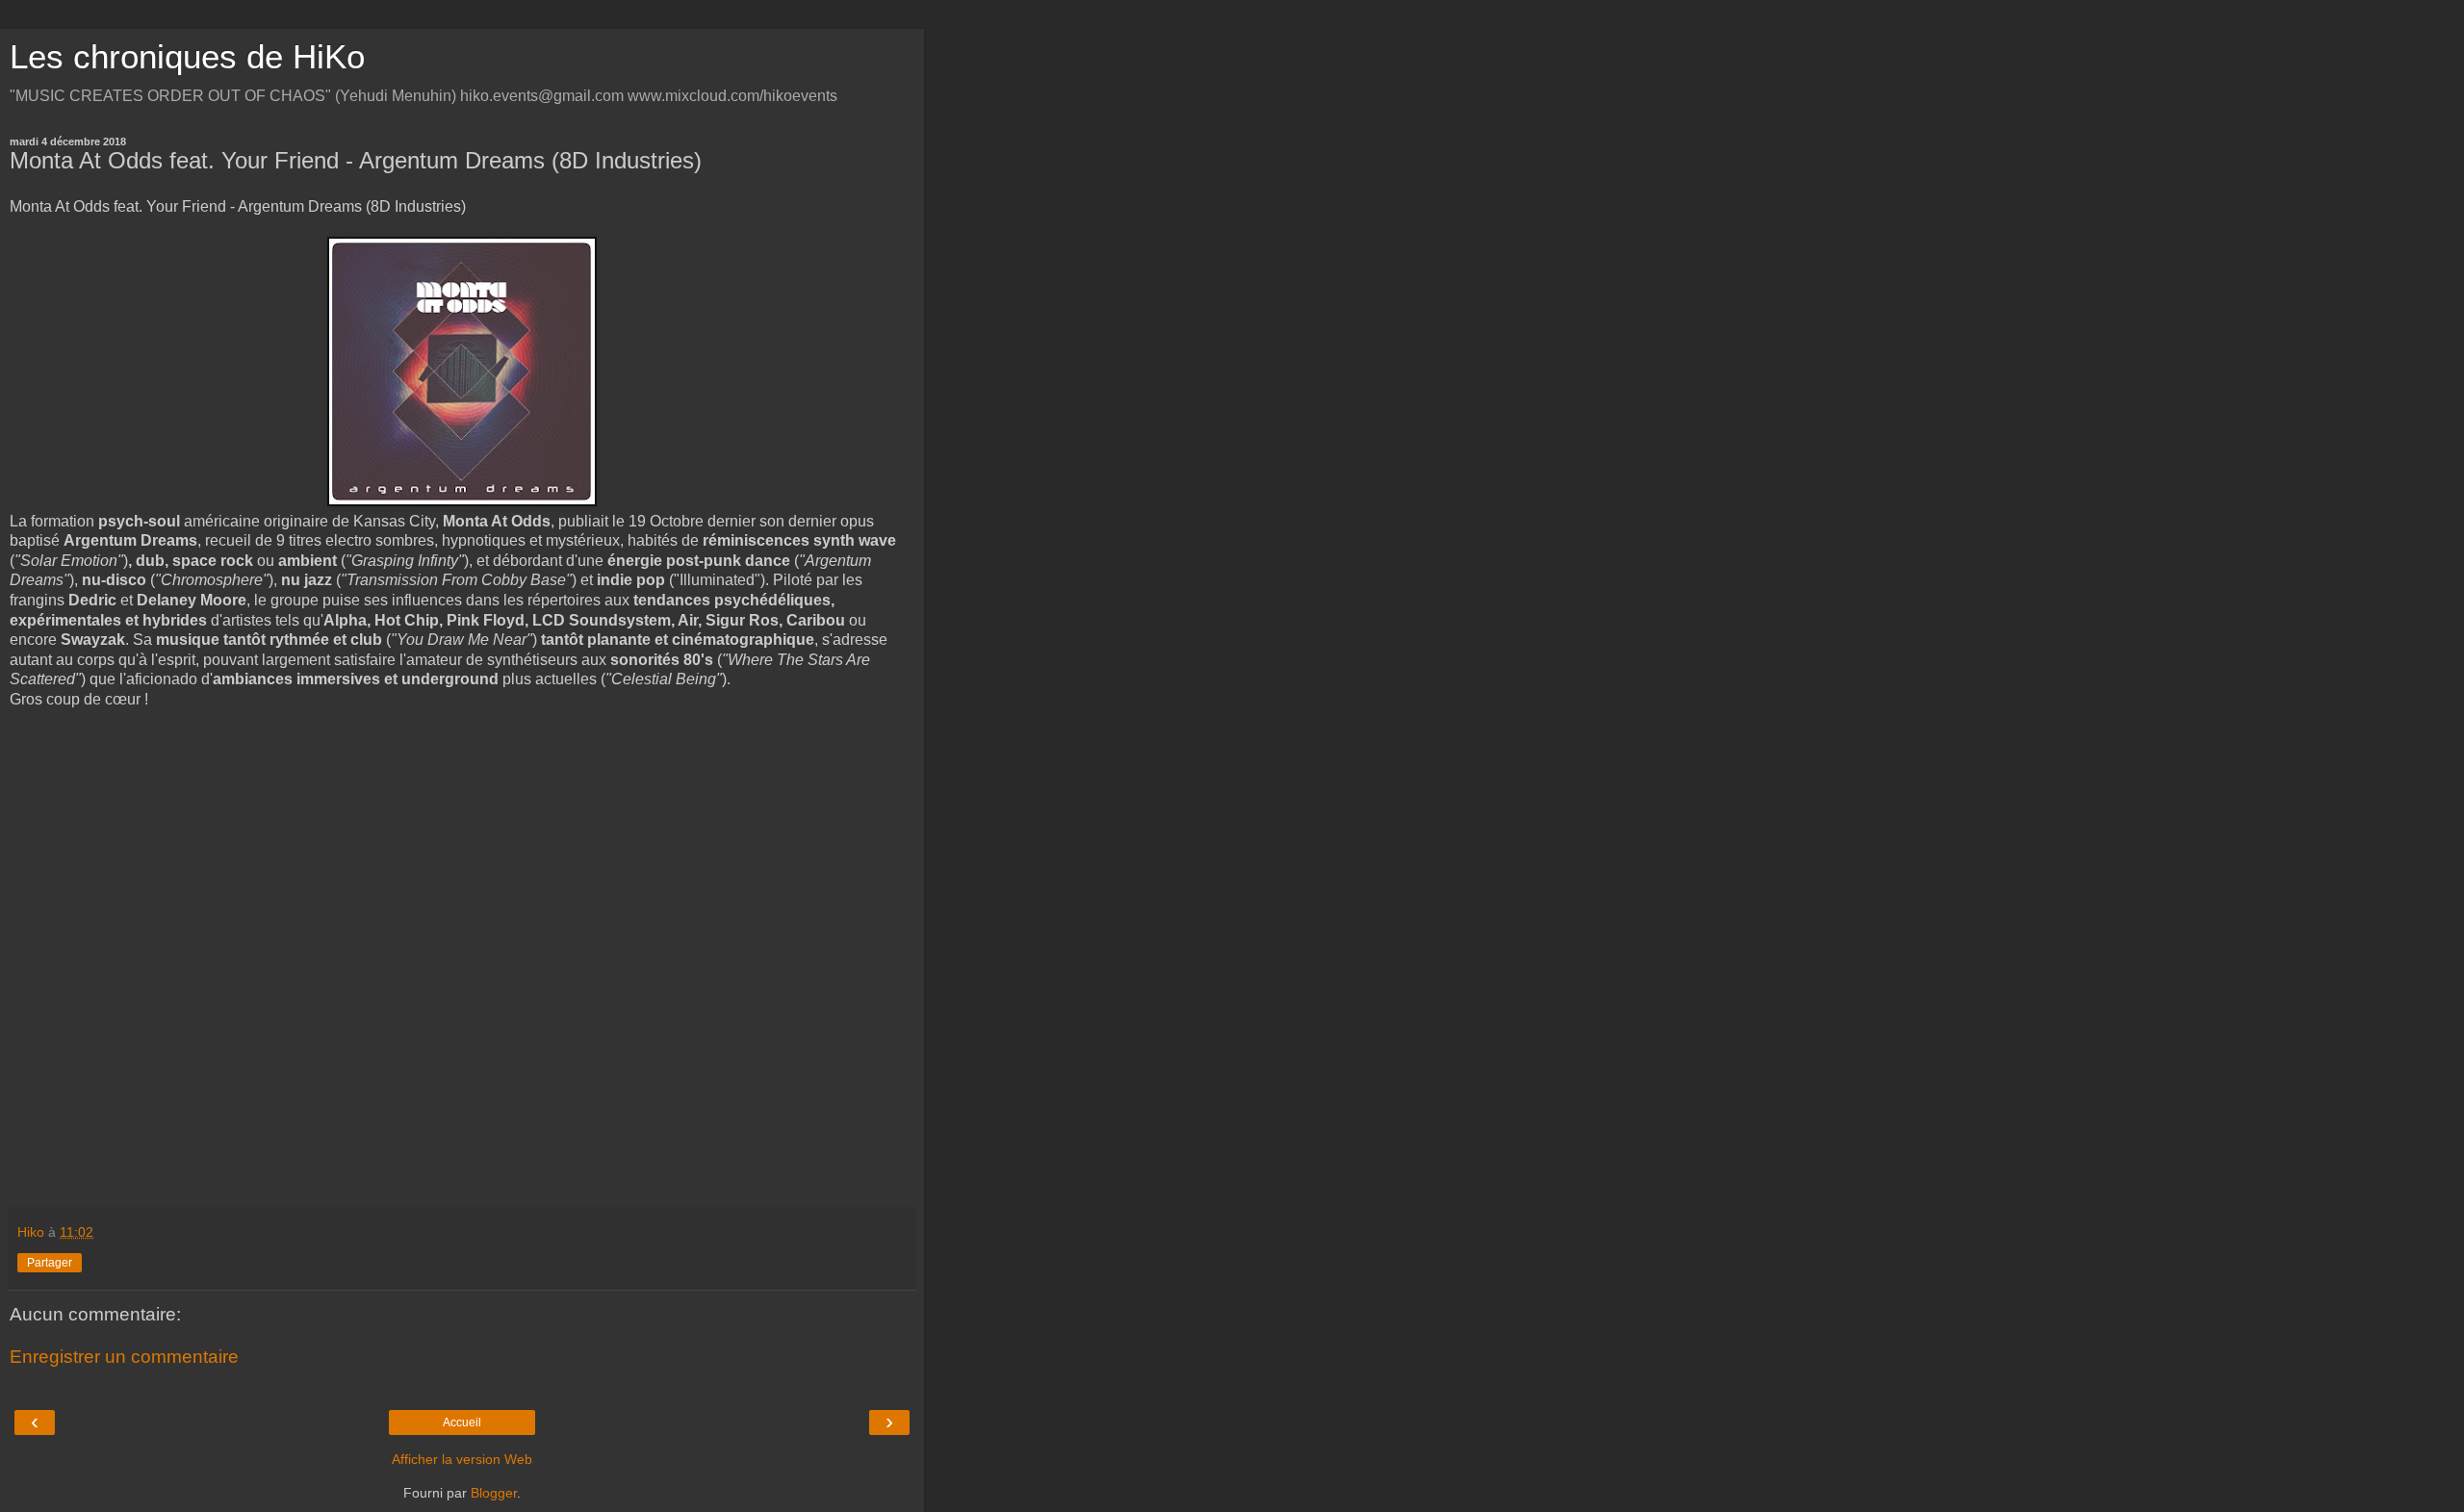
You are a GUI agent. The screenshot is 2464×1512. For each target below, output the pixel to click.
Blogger (494, 1493)
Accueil (462, 1422)
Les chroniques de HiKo (187, 57)
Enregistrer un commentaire (124, 1357)
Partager (50, 1263)
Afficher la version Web (462, 1459)
